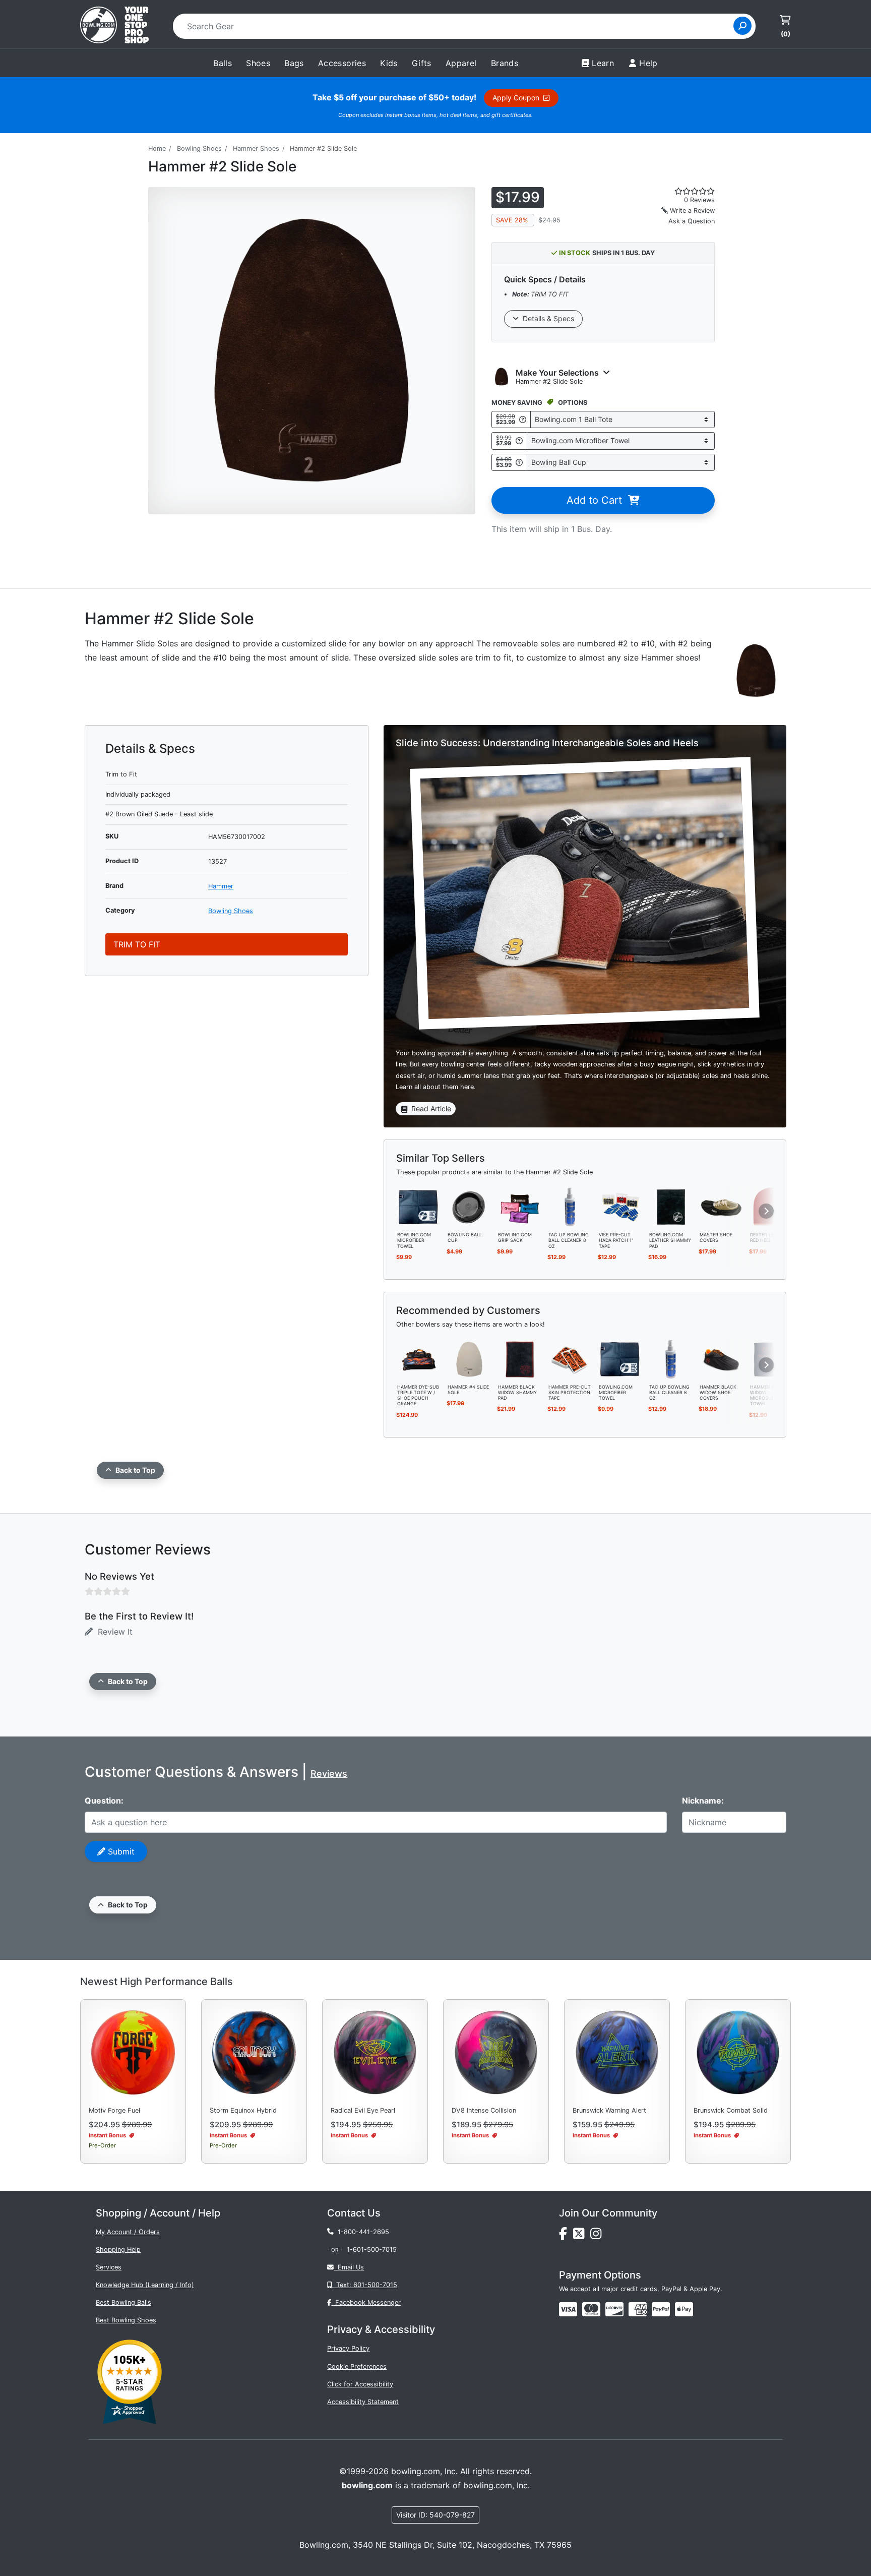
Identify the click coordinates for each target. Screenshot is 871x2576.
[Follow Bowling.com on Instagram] (598, 2236)
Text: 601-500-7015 (365, 2285)
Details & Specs (546, 318)
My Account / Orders (128, 2232)
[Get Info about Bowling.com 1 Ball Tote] (523, 419)
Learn (603, 63)
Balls (223, 63)
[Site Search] (742, 26)
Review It (113, 1632)
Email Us (349, 2267)
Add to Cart (597, 500)
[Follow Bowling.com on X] (582, 2236)
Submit (120, 1851)
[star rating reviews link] (682, 191)
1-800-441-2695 (361, 2232)
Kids (389, 63)
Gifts (422, 63)
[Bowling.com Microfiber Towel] (419, 1207)
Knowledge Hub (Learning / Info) (145, 2285)
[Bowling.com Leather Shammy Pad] (671, 1207)
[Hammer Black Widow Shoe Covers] (721, 1358)
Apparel (461, 63)
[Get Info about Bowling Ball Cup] (519, 462)
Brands (505, 63)
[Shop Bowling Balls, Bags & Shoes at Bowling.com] (114, 26)
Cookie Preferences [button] (357, 2367)
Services (109, 2267)
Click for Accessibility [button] (360, 2384)
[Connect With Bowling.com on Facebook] (566, 2236)
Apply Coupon (518, 98)
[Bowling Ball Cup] (469, 1207)
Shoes (258, 63)
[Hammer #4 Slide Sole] (469, 1358)
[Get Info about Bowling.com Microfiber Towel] (519, 440)
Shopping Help (118, 2250)
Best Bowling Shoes (126, 2320)
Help (648, 63)
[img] (661, 2309)
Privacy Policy (348, 2348)
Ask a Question (692, 221)
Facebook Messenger (366, 2302)
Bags (294, 63)
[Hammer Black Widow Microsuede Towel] (772, 1358)
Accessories (342, 63)
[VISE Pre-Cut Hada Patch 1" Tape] (620, 1207)
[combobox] (456, 26)
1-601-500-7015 (372, 2250)
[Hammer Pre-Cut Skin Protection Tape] (570, 1358)
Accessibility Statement (363, 2402)
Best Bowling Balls (123, 2302)
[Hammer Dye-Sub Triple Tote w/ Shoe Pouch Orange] (419, 1358)
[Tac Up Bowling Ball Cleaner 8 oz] (570, 1207)
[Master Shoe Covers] (721, 1207)
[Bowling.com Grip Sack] (520, 1207)
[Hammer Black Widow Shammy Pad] (520, 1358)
